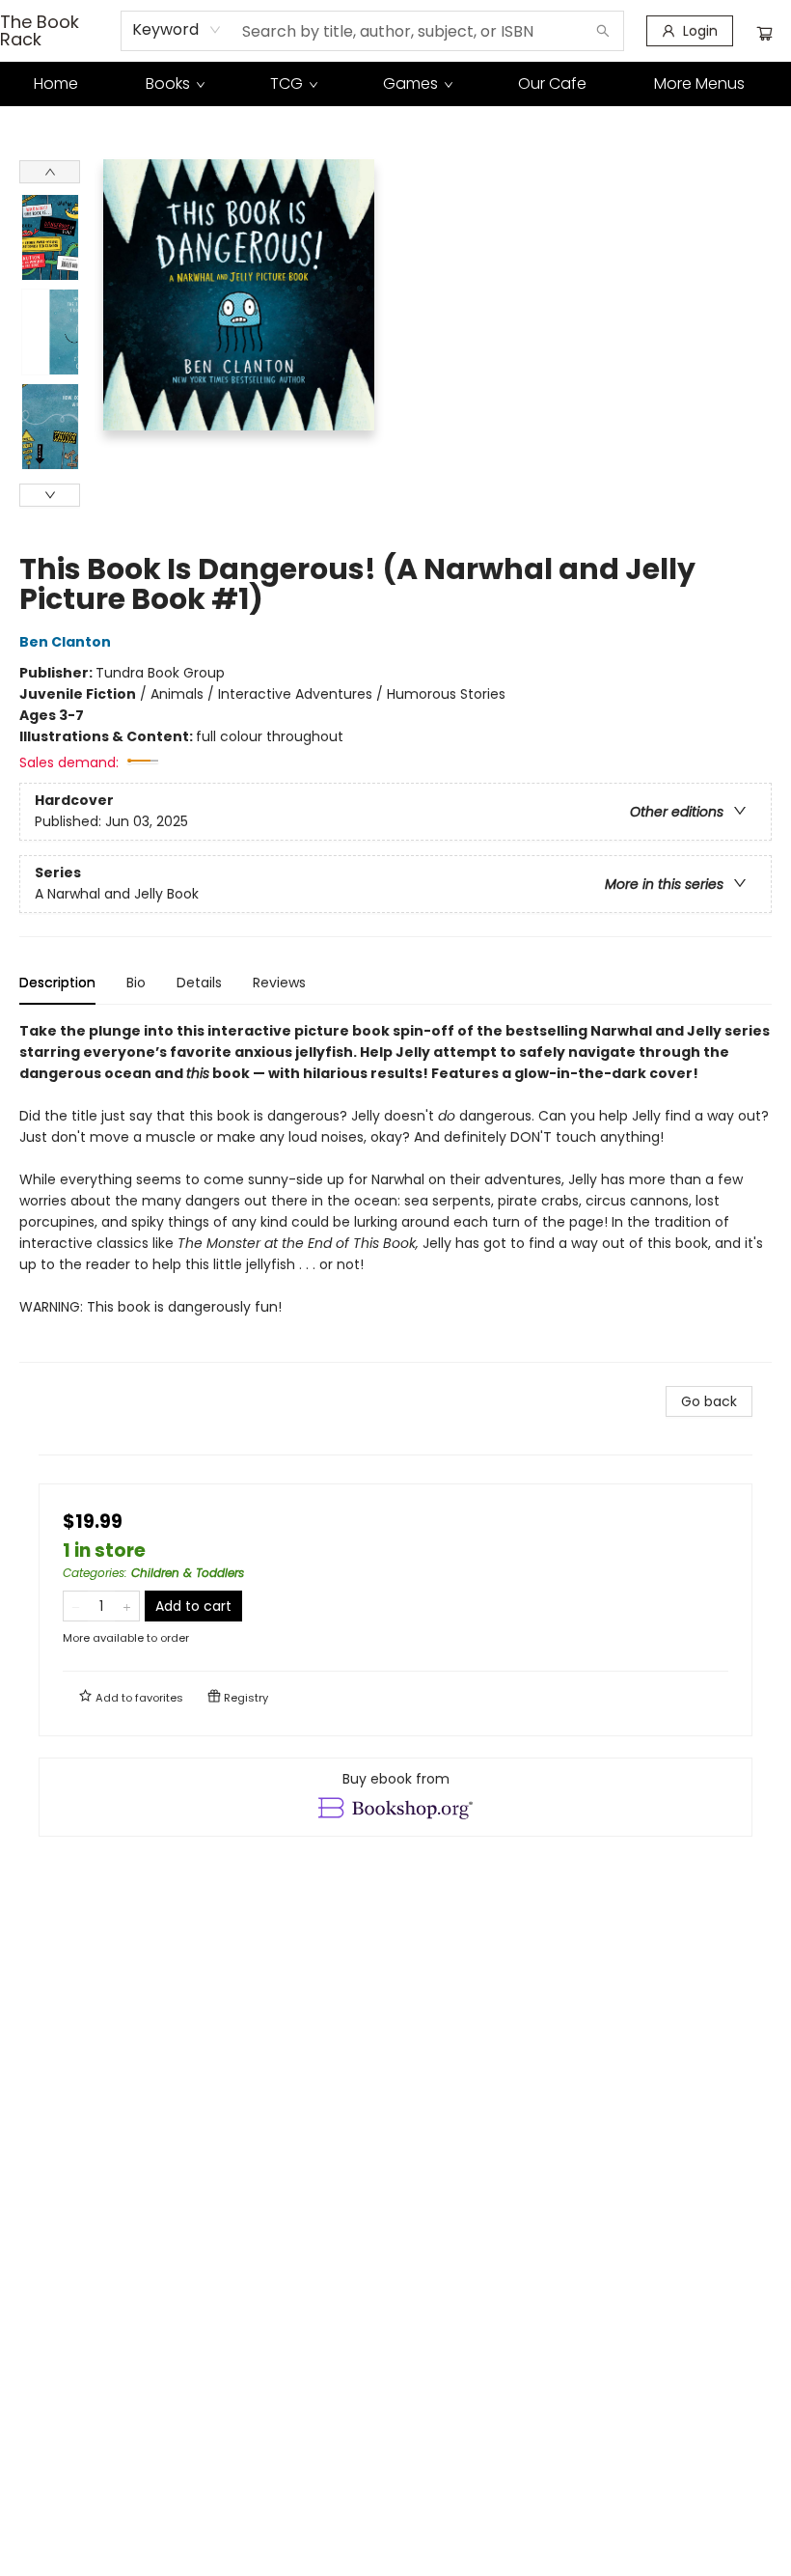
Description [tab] (57, 983)
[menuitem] (56, 84)
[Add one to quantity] (127, 1606)
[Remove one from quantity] (76, 1606)
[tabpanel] (395, 1191)
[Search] (603, 31)
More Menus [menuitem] (699, 83)
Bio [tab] (136, 983)
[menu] (395, 84)
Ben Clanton (65, 642)
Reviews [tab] (279, 983)
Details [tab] (199, 983)
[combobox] (177, 30)
